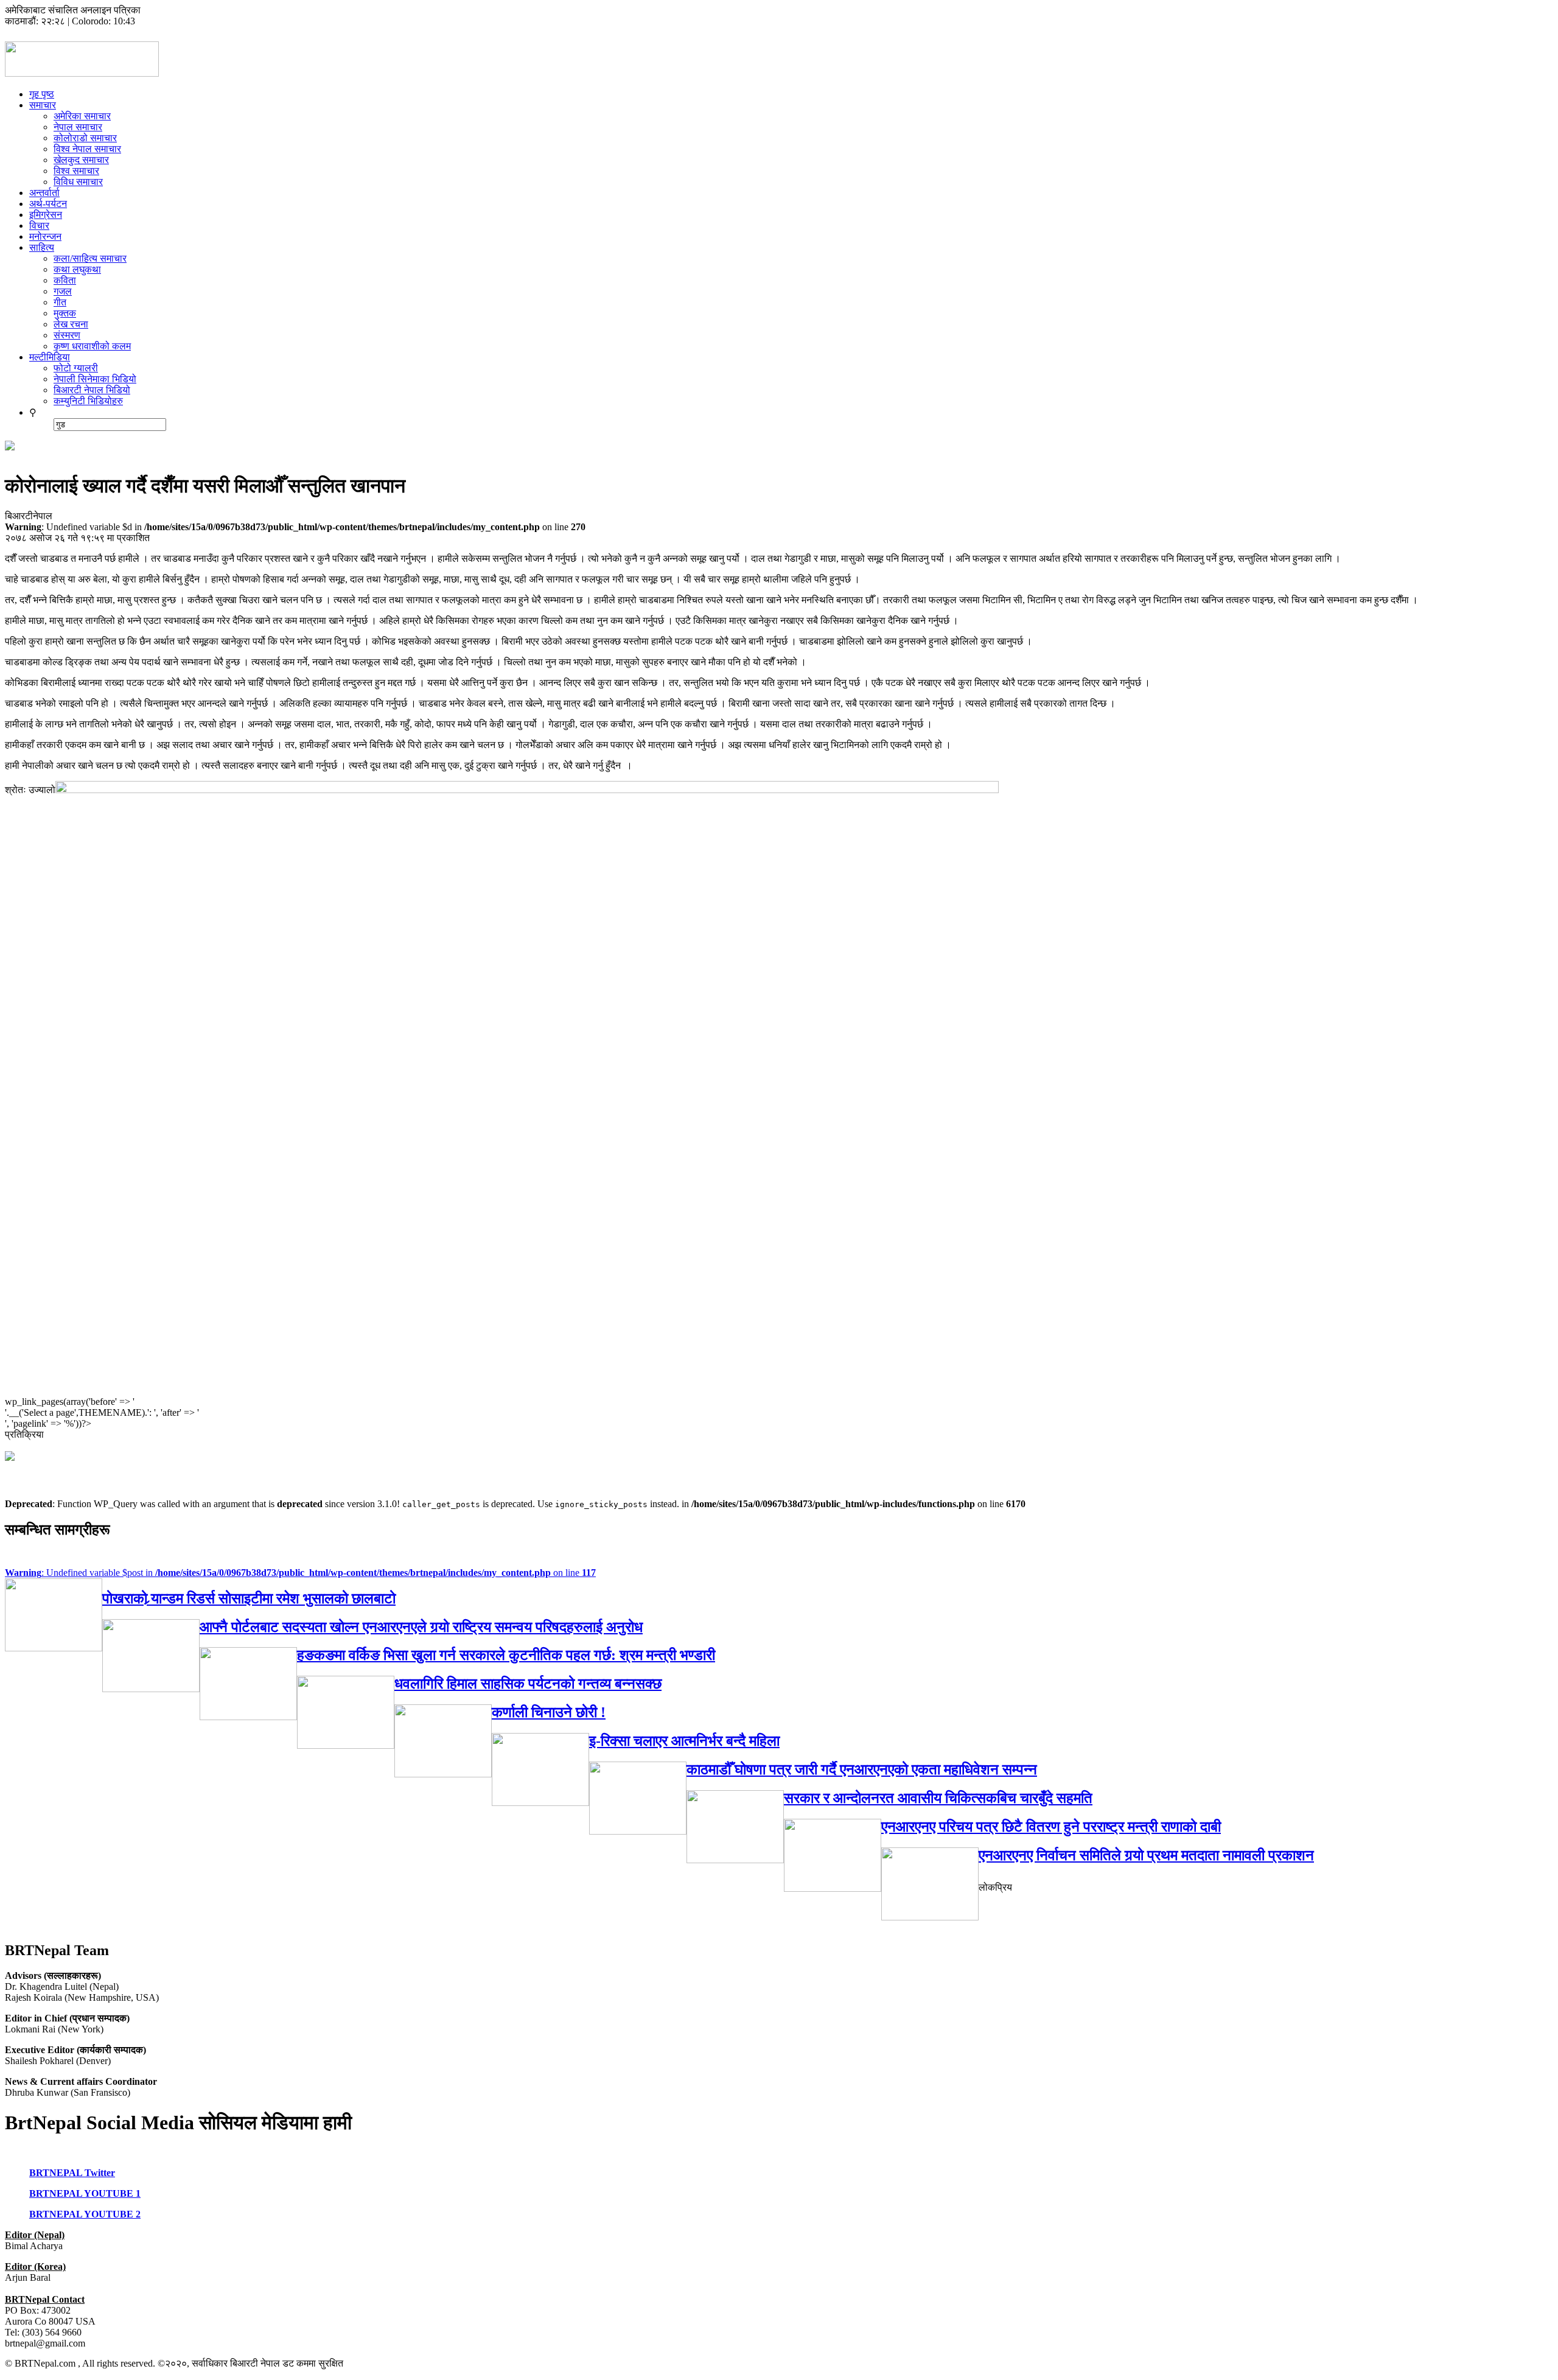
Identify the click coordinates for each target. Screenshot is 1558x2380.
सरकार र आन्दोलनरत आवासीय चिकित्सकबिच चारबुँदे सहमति (938, 1798)
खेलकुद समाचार (81, 160)
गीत (60, 302)
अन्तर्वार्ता (44, 193)
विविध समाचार (78, 182)
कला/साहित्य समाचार (90, 258)
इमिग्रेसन (46, 215)
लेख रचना (71, 324)
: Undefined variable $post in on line (300, 1573)
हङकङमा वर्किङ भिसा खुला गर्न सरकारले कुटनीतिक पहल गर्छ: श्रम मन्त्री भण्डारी (506, 1655)
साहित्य (42, 247)
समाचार (43, 105)
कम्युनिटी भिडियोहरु (88, 401)
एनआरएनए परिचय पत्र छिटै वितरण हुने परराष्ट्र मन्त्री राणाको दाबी (1051, 1827)
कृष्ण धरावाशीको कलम (92, 346)
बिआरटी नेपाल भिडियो (92, 390)
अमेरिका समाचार (82, 116)
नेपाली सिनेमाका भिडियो (95, 379)
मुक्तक (65, 313)
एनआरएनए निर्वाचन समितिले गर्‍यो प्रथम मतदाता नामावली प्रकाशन (1146, 1855)
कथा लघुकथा (77, 269)
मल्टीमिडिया (50, 357)
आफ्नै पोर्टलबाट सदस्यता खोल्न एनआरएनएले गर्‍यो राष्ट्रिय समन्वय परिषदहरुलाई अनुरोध (421, 1627)
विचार (39, 226)
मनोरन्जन (45, 236)
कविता (65, 280)
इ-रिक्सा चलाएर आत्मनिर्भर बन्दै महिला (684, 1741)
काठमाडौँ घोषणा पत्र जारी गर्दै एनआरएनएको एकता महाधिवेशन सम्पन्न (862, 1769)
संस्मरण (67, 335)
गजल (63, 291)
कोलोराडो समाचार (85, 138)
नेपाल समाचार (78, 127)
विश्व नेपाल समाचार (87, 149)
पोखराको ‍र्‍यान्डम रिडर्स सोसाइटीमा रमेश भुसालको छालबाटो (249, 1598)
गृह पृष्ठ (42, 94)
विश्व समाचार (76, 171)
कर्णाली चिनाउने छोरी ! (549, 1712)
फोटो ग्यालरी (76, 368)
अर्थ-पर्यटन (48, 204)
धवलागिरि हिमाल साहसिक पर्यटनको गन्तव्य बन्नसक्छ (528, 1684)
